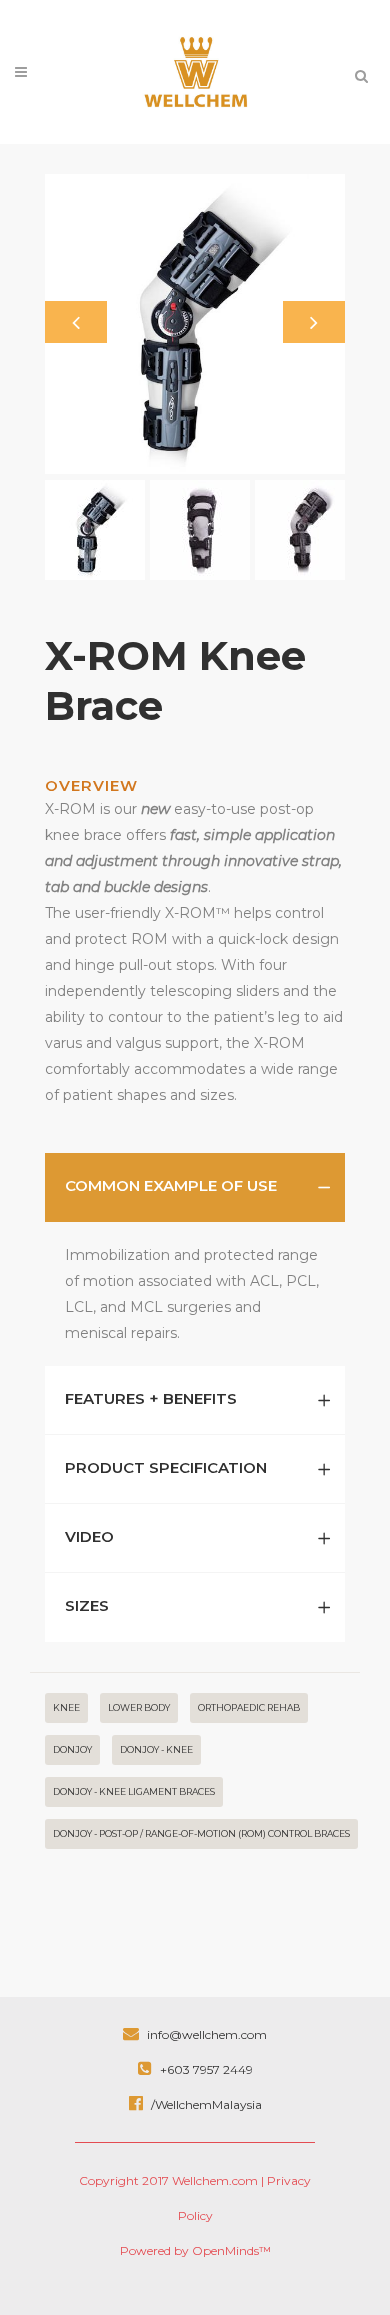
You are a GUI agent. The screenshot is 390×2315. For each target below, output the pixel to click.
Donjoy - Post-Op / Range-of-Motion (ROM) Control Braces (201, 1833)
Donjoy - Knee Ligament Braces (134, 1791)
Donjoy (72, 1749)
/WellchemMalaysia (205, 2104)
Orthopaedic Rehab (249, 1707)
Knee (66, 1707)
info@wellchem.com (205, 2034)
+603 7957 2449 (205, 2069)
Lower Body (139, 1707)
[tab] (195, 1187)
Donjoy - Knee (156, 1749)
